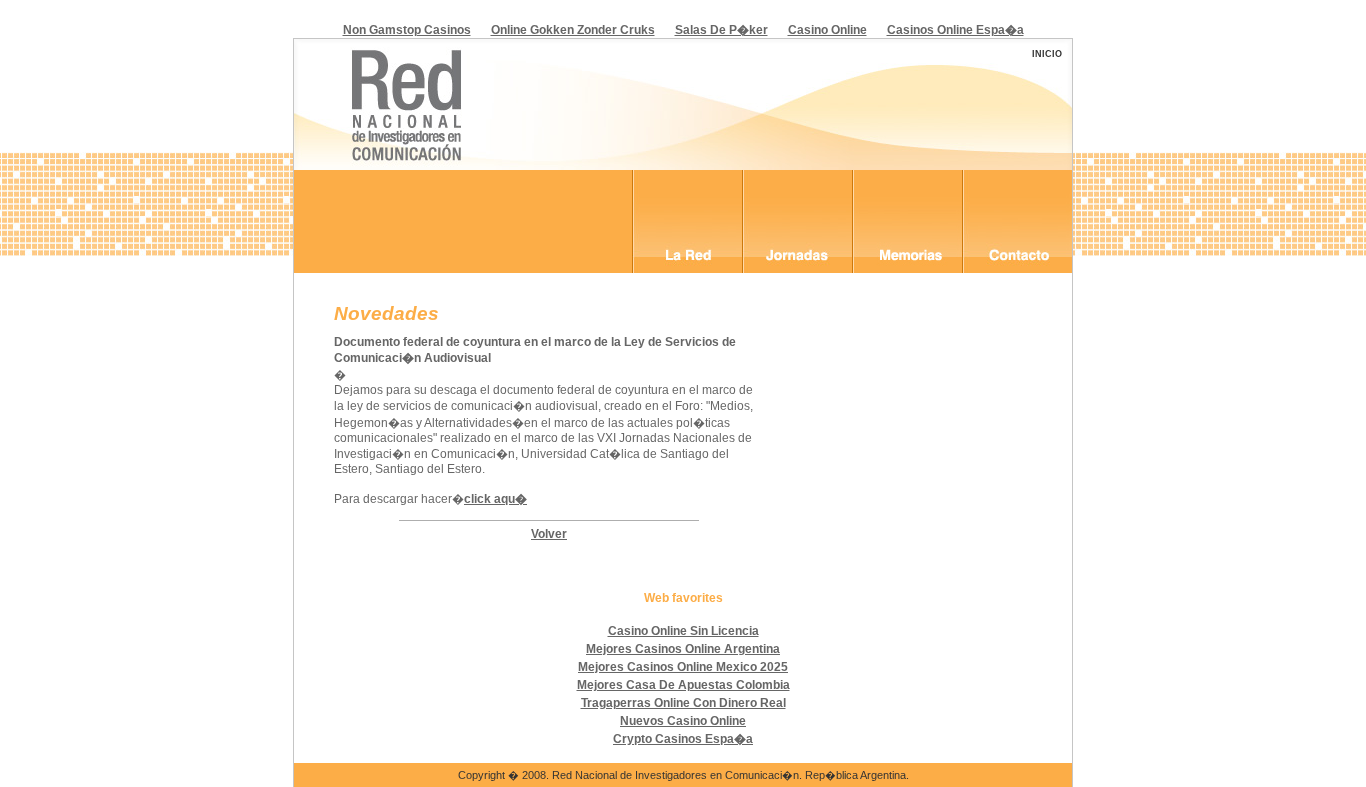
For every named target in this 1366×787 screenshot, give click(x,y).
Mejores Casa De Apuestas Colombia (683, 685)
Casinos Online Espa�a (955, 30)
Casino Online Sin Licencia (683, 631)
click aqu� (495, 499)
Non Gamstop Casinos (407, 30)
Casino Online (827, 30)
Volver (549, 534)
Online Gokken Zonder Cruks (573, 30)
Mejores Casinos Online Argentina (683, 649)
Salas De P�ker (721, 30)
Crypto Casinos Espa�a (683, 739)
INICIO (1047, 54)
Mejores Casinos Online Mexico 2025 (683, 667)
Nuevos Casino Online (683, 721)
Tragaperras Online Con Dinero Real (683, 703)
